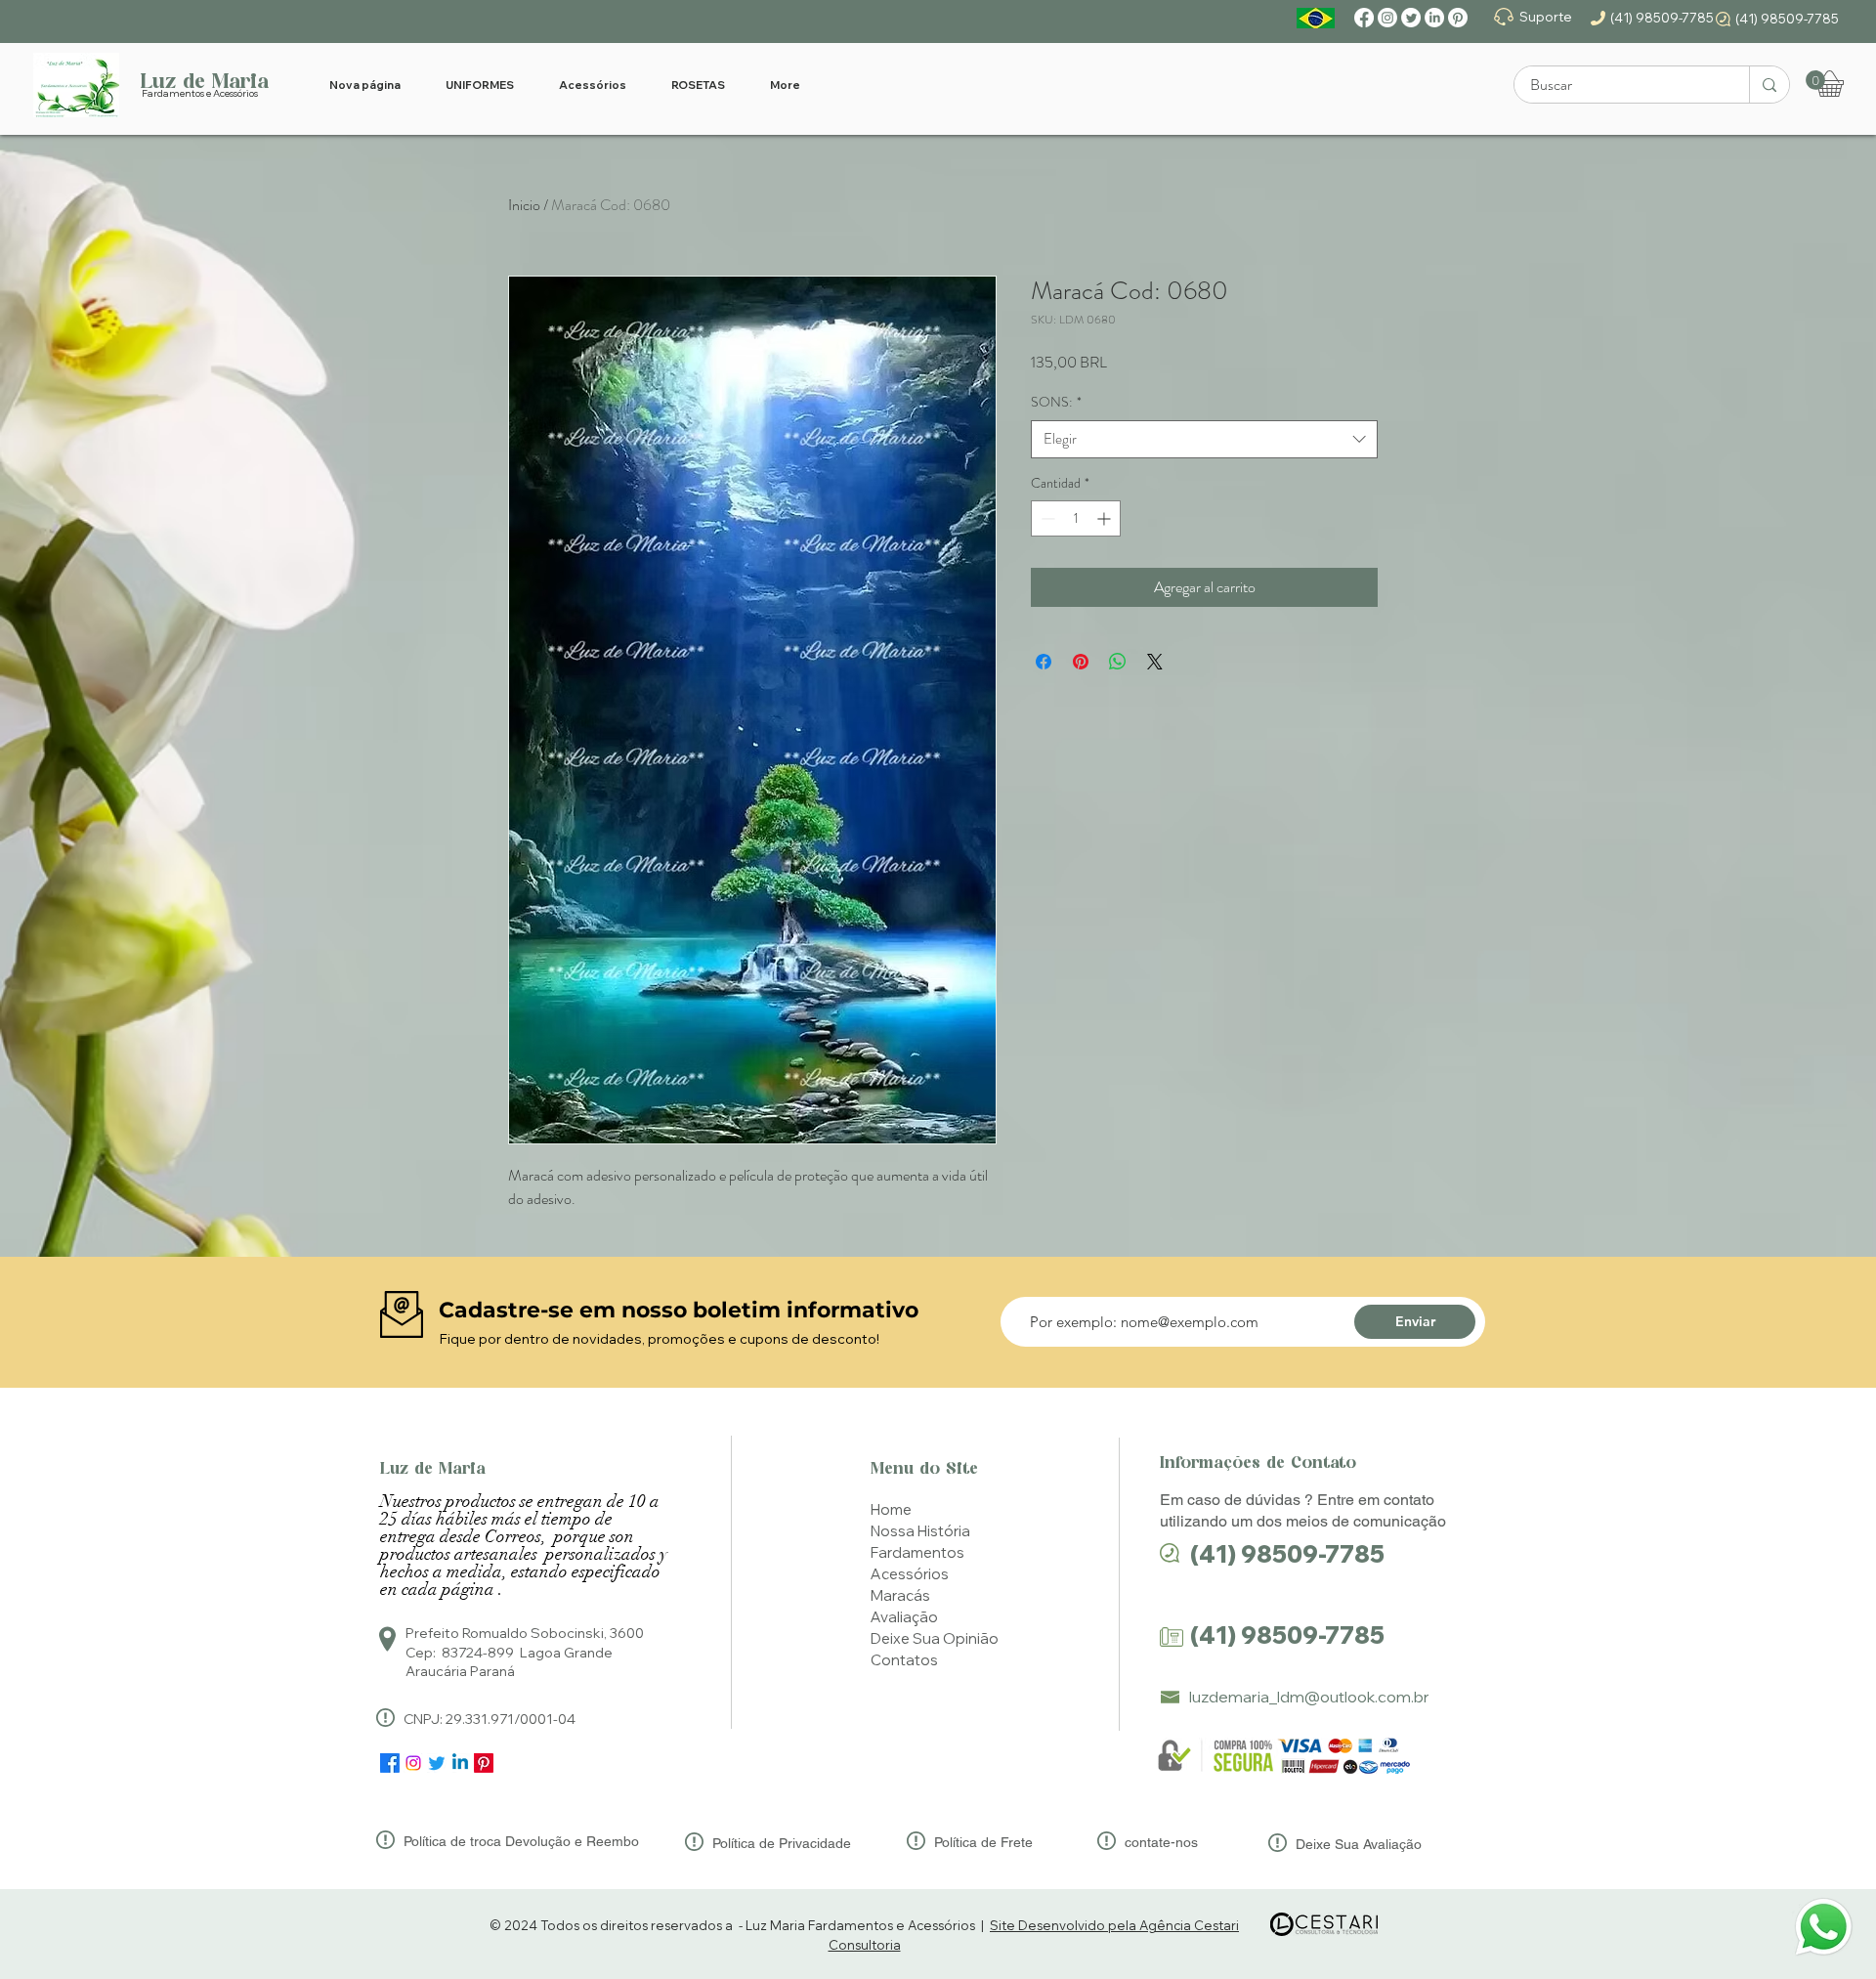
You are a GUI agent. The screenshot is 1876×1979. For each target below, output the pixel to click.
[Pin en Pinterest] (1081, 662)
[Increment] (1106, 518)
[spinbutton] (1076, 518)
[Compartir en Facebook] (1044, 662)
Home (891, 1509)
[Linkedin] (460, 1763)
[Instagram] (1387, 18)
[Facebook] (1364, 18)
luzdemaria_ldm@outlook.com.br (1309, 1697)
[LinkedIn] (1434, 18)
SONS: (1056, 402)
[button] (1815, 80)
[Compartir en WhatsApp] (1118, 662)
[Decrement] (1046, 518)
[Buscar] (1769, 85)
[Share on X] (1155, 662)
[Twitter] (1411, 18)
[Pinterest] (1458, 18)
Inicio (524, 205)
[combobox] (1204, 439)
